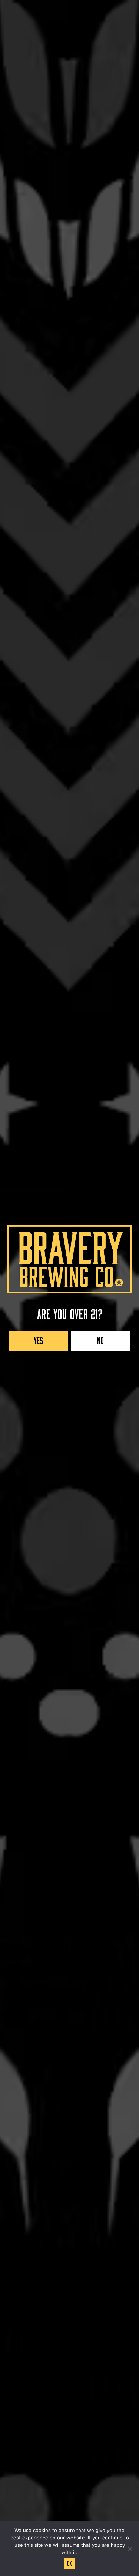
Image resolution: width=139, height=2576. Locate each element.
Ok (69, 2562)
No (100, 1339)
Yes (38, 1339)
